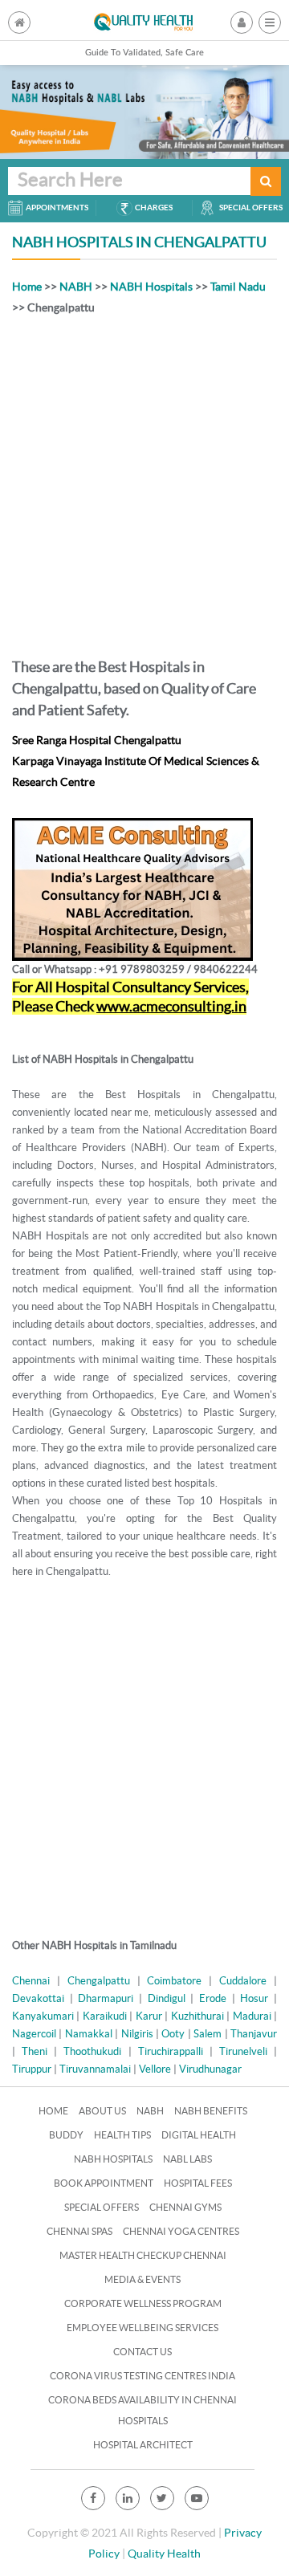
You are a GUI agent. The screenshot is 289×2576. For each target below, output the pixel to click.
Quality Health (164, 2554)
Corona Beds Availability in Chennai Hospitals (142, 2410)
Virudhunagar (210, 2069)
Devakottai (38, 1998)
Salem (208, 2034)
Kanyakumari (43, 2016)
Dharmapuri (106, 1998)
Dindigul (167, 1998)
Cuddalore (243, 1981)
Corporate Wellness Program (143, 2303)
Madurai (252, 2016)
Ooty (173, 2034)
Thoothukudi (92, 2051)
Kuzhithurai (197, 2016)
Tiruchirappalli (171, 2051)
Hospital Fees (198, 2183)
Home (27, 287)
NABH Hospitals (151, 287)
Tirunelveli (243, 2051)
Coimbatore (174, 1981)
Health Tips (122, 2135)
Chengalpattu (99, 1981)
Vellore (155, 2069)
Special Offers (102, 2207)
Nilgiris (137, 2034)
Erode (213, 1998)
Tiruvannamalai (95, 2069)
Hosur (254, 1998)
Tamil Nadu (238, 287)
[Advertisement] (144, 483)
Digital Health (199, 2135)
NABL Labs (187, 2159)
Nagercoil (34, 2034)
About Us (102, 2111)
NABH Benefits (211, 2111)
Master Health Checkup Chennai (143, 2255)
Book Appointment (104, 2183)
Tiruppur (32, 2069)
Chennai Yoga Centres (181, 2231)
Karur (149, 2016)
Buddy (66, 2135)
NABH (76, 287)
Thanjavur (254, 2034)
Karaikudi (105, 2016)
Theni (35, 2051)
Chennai (31, 1981)
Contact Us (142, 2352)
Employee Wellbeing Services (142, 2328)
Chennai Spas (79, 2231)
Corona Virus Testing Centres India (142, 2376)
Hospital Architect (143, 2445)
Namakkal (89, 2034)
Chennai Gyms (185, 2207)
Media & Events (142, 2279)
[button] (270, 22)
